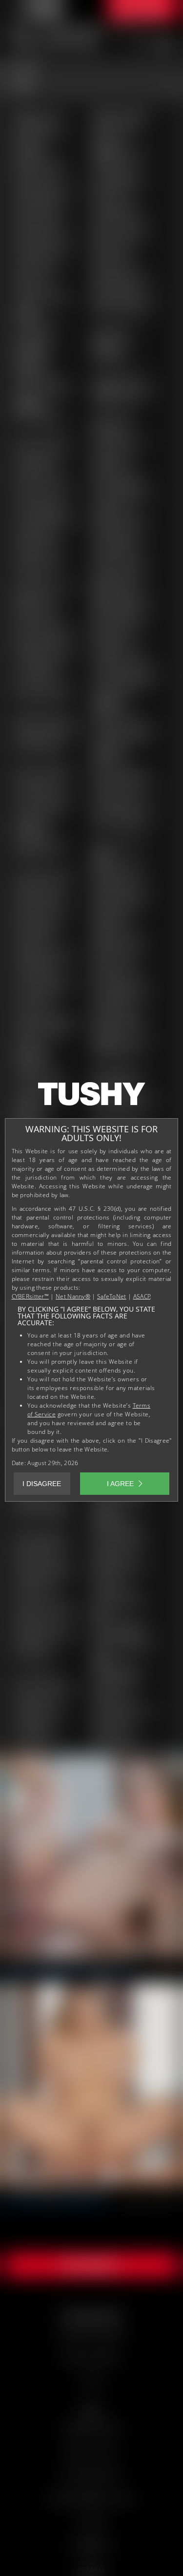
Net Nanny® (73, 1296)
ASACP (142, 1296)
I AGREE (120, 1484)
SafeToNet (112, 1296)
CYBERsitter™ (30, 1296)
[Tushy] (92, 1097)
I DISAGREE (42, 1484)
